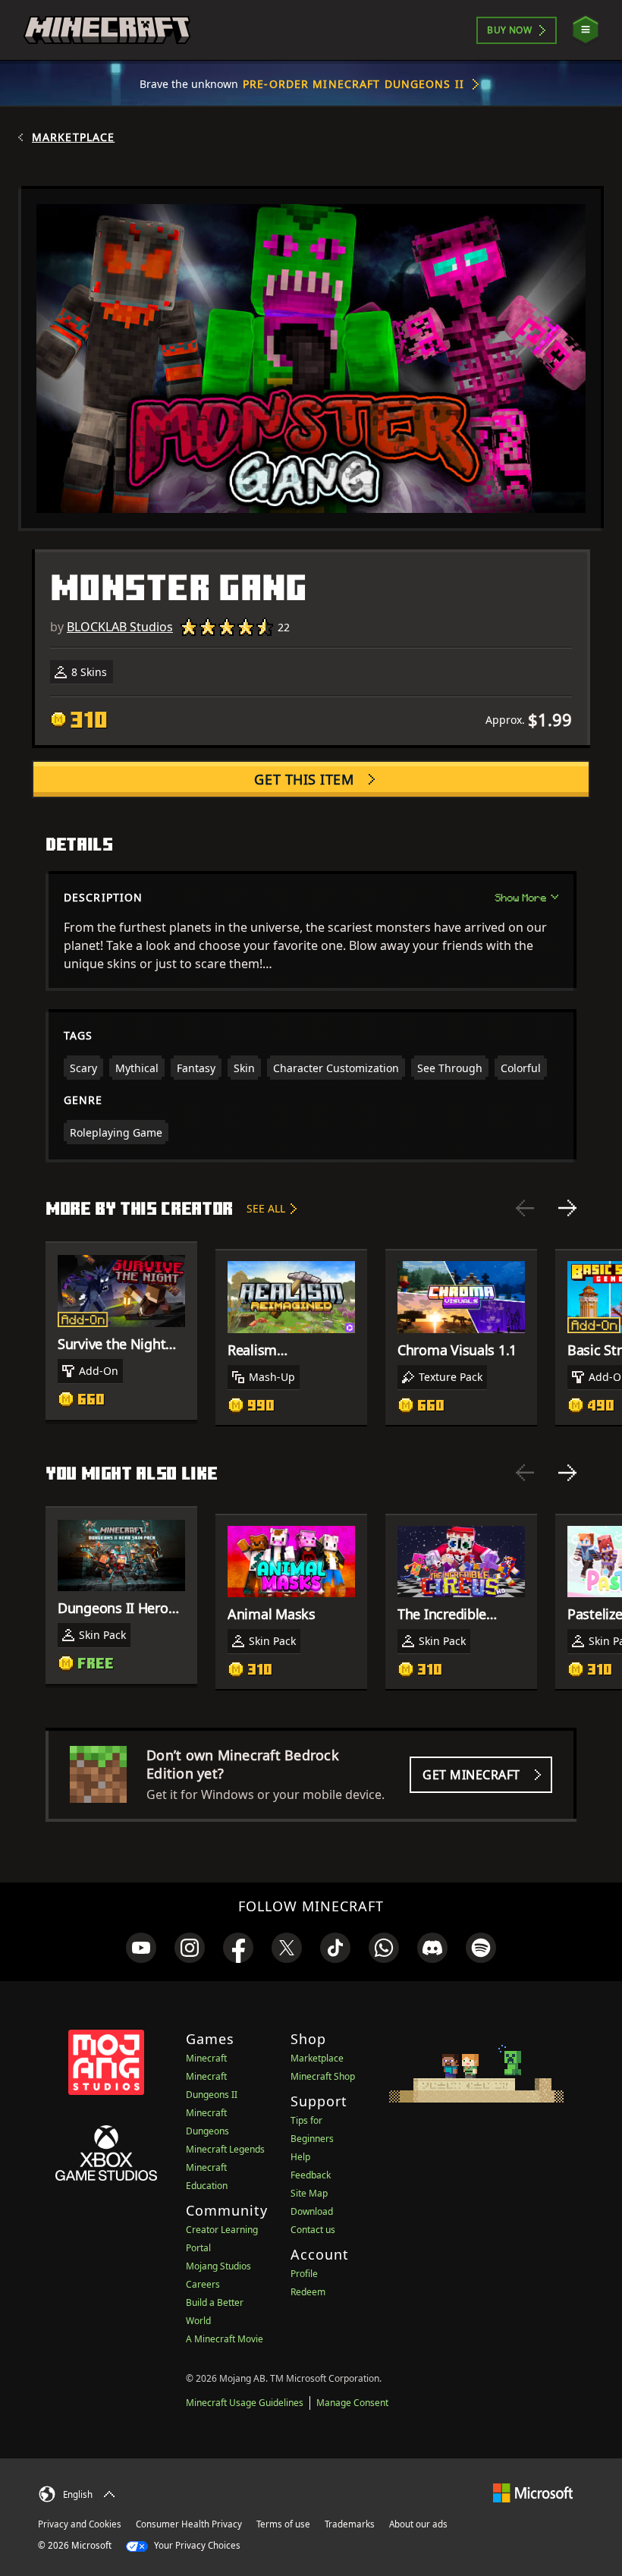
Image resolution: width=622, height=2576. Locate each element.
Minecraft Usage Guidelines (245, 2403)
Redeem (308, 2292)
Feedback (311, 2175)
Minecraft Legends (225, 2149)
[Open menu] (586, 30)
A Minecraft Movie (225, 2339)
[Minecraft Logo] (107, 30)
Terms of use (283, 2524)
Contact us (313, 2230)
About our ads (418, 2524)
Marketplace (73, 137)
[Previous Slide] (525, 1208)
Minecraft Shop (323, 2076)
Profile (304, 2274)
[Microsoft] (533, 2492)
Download (312, 2211)
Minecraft (206, 2058)
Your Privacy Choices (196, 2545)
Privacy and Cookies (80, 2524)
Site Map (309, 2193)
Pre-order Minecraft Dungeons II (353, 84)
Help (300, 2157)
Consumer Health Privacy (189, 2524)
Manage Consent (352, 2403)
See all (266, 1208)
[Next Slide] (567, 1208)
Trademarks (350, 2524)
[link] (141, 1948)
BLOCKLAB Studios (120, 627)
